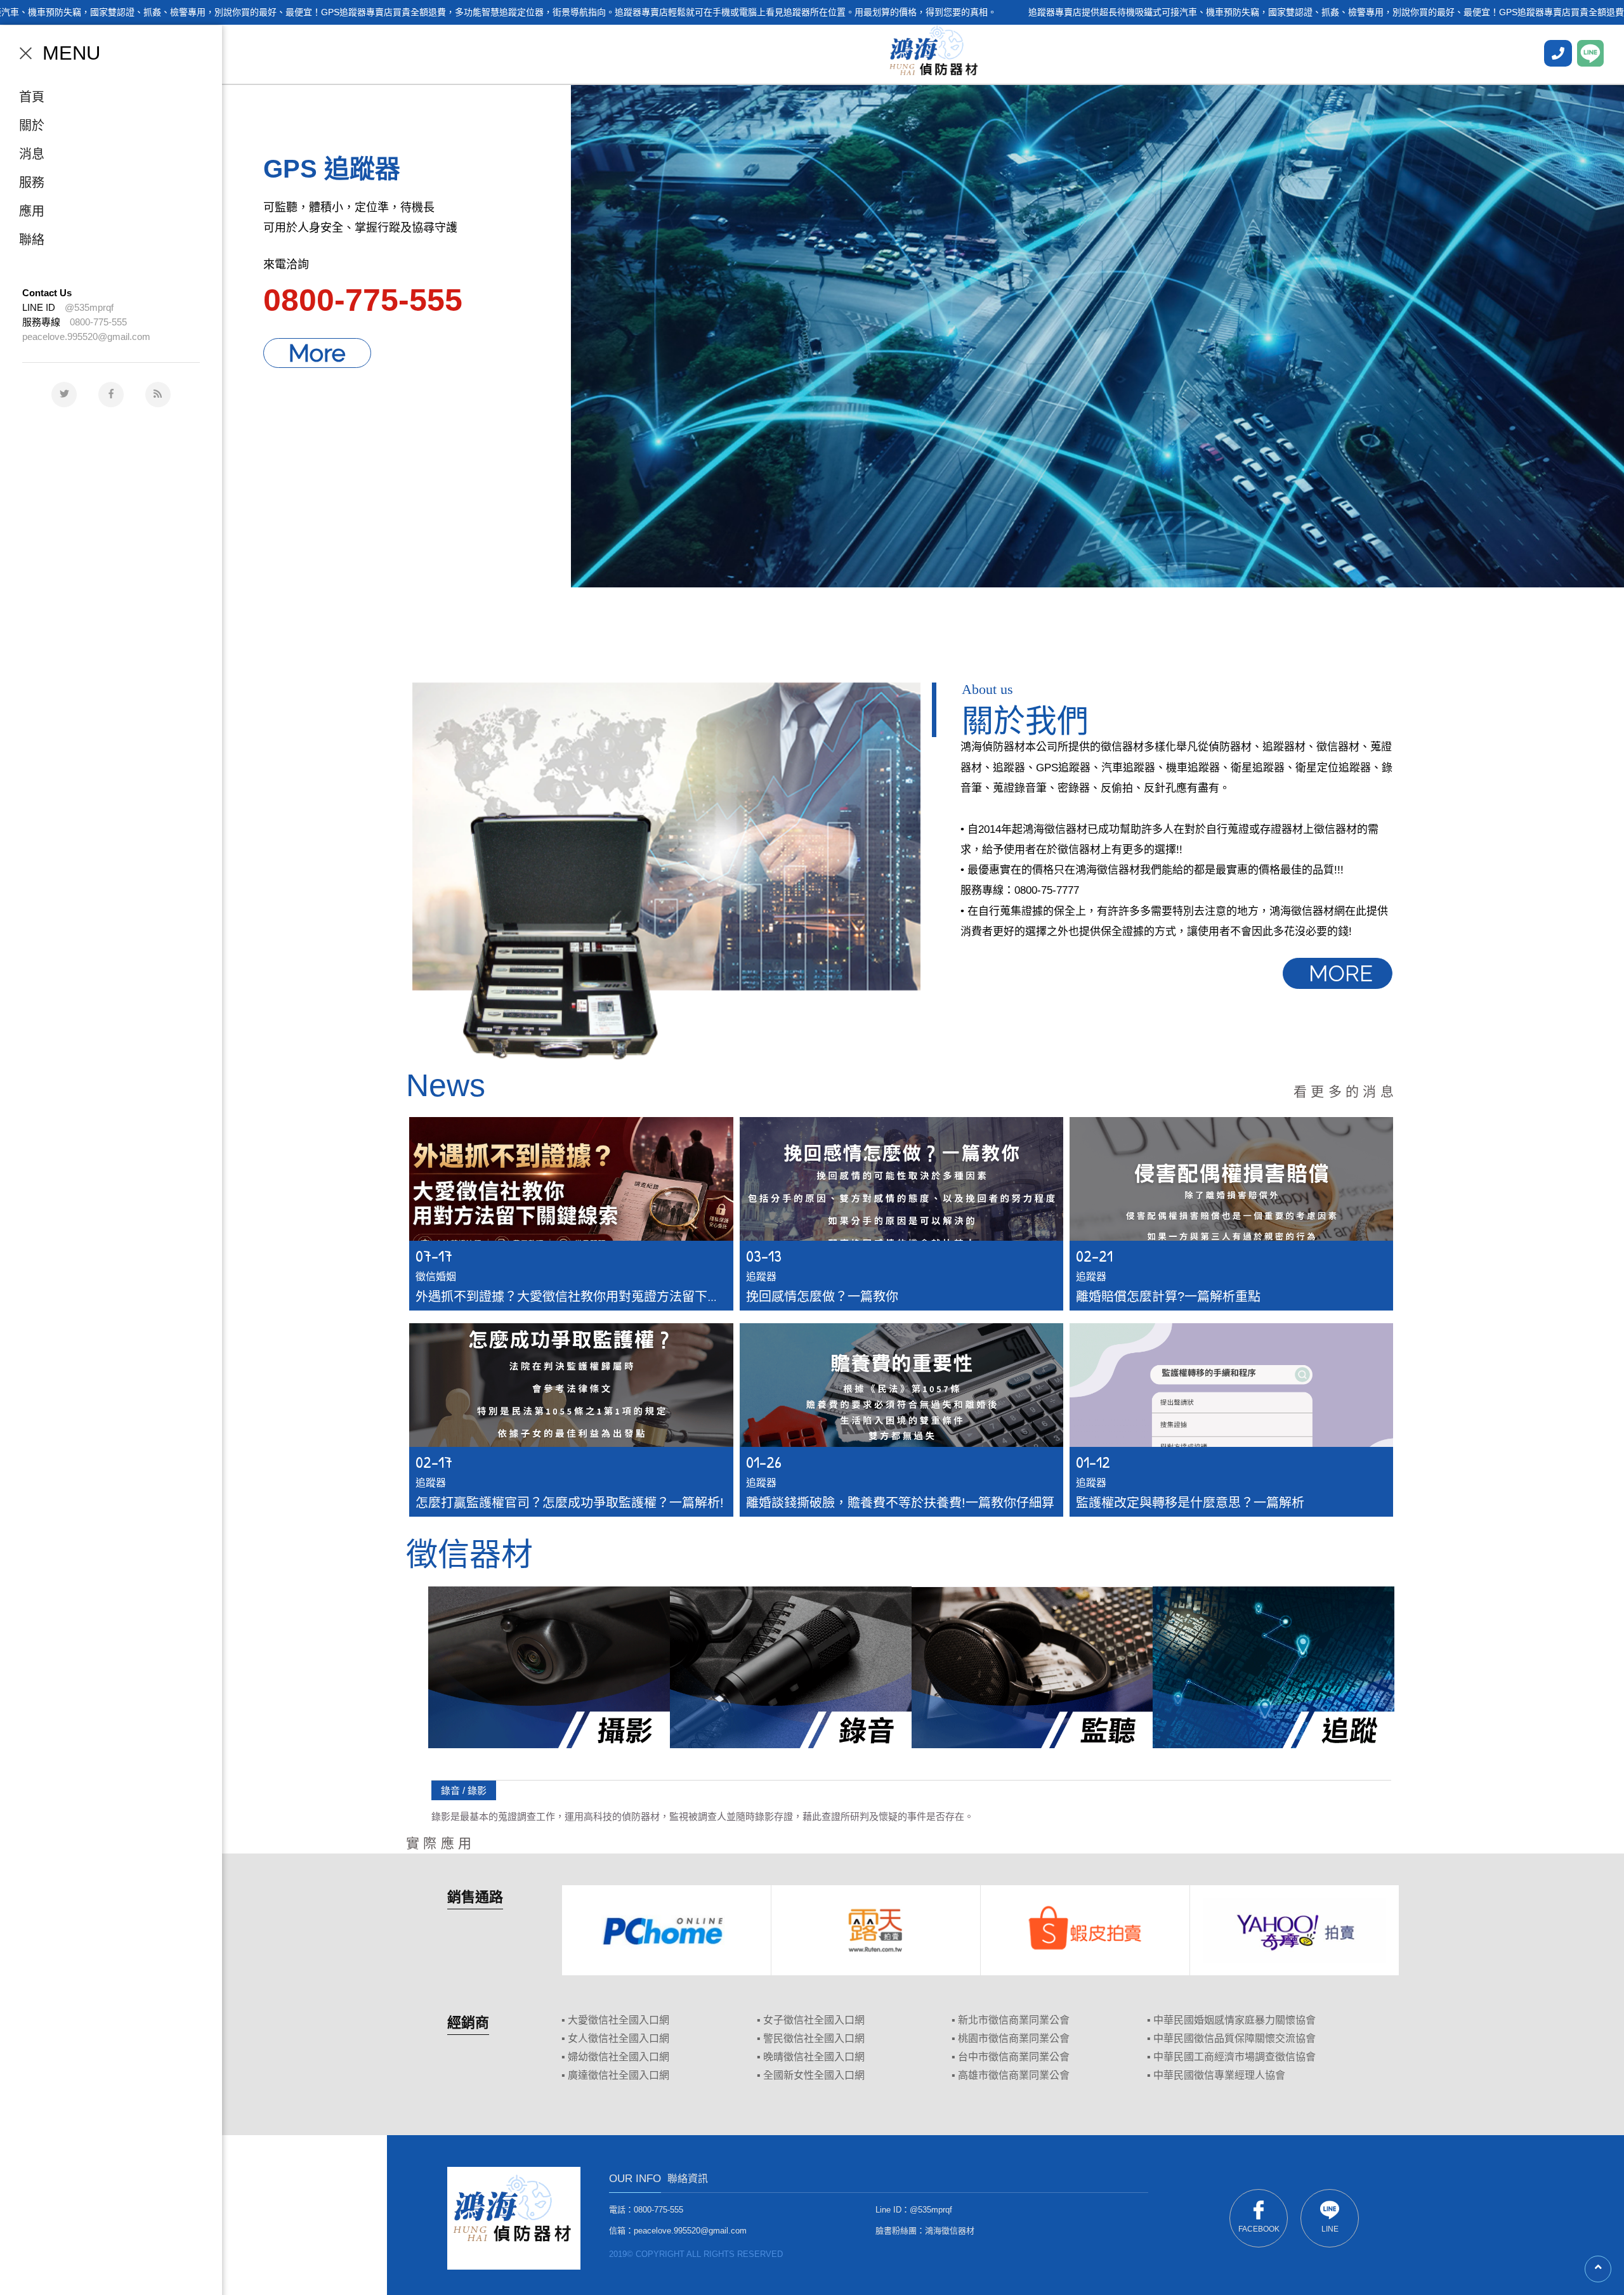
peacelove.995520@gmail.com (86, 337)
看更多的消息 (1346, 1091)
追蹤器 (761, 1277)
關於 (32, 126)
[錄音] (791, 1667)
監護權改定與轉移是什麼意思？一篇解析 (1190, 1503)
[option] (923, 335)
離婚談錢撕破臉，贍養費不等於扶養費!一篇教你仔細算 (900, 1503)
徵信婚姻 (436, 1277)
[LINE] (1590, 53)
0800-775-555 (98, 322)
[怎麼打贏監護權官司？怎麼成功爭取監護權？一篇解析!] (571, 1420)
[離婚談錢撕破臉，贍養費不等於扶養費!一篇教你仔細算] (901, 1420)
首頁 (32, 97)
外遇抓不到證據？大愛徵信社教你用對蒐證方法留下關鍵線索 (587, 1297)
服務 (32, 183)
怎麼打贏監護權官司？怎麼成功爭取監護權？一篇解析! (570, 1503)
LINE (1330, 2229)
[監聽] (1032, 1667)
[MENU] (26, 53)
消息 (32, 154)
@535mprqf (89, 307)
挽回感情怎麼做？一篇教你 (822, 1297)
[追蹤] (1274, 1667)
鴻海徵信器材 (950, 2231)
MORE (1341, 973)
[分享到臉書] (111, 395)
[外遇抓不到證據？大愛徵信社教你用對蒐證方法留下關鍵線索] (571, 1214)
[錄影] (549, 1667)
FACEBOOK (1259, 2229)
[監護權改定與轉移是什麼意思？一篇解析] (1231, 1420)
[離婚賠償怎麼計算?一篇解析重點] (1231, 1214)
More (317, 353)
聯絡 (32, 240)
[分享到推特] (64, 395)
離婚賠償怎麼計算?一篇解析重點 (1168, 1297)
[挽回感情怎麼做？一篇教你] (901, 1214)
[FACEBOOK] (1558, 53)
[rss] (158, 395)
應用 (32, 211)
